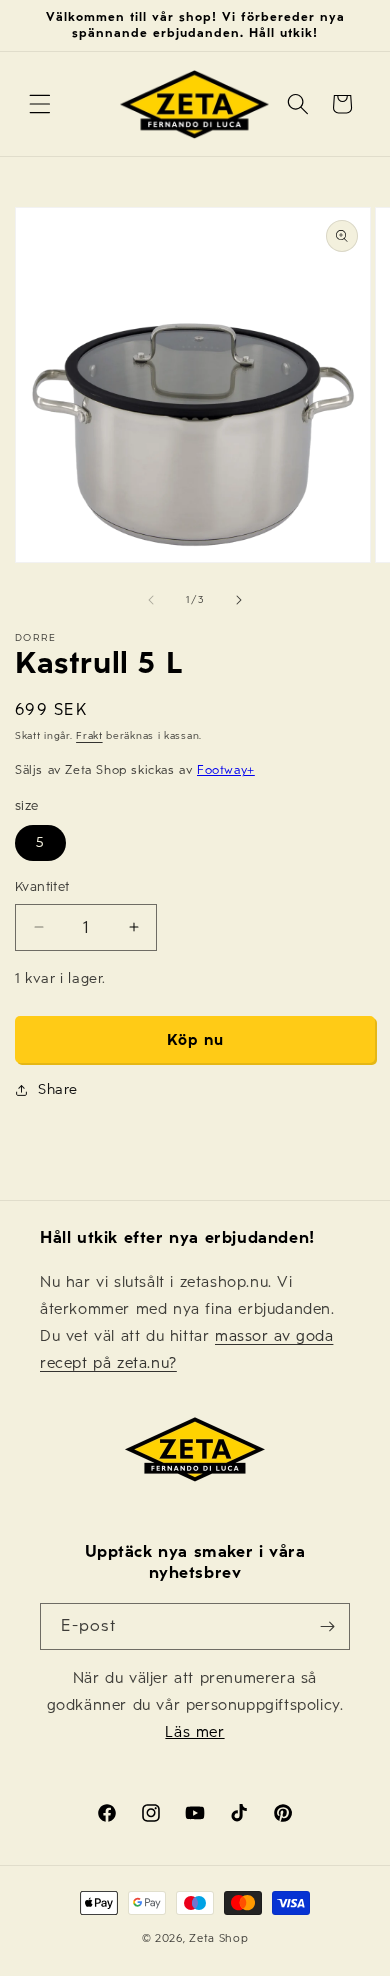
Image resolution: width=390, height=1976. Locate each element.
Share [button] (58, 1089)
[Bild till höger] (239, 600)
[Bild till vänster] (151, 600)
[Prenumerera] (327, 1626)
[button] (40, 104)
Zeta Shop (218, 1938)
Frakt (89, 736)
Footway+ (226, 770)
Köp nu (195, 1040)
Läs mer (194, 1732)
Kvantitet (42, 887)
